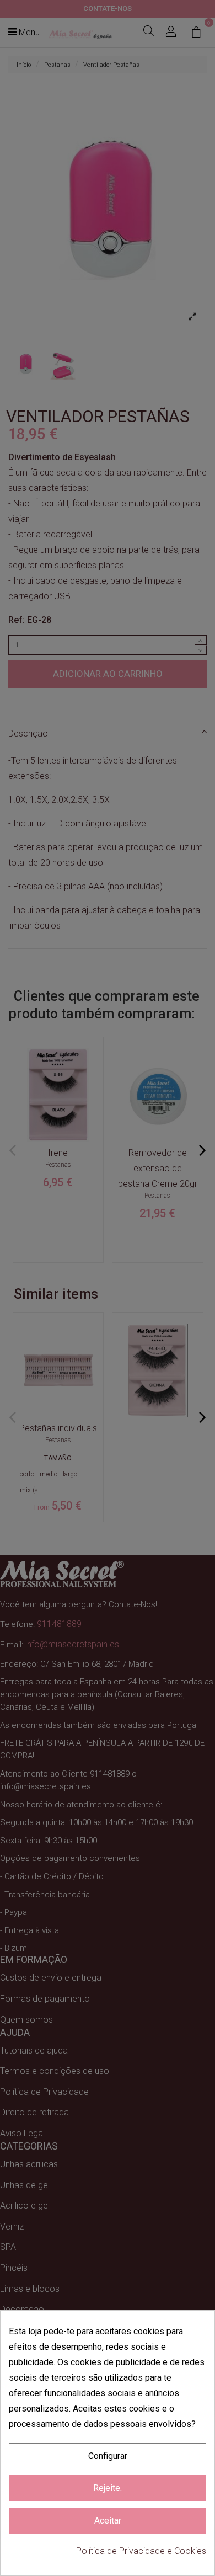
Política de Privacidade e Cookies (141, 2551)
